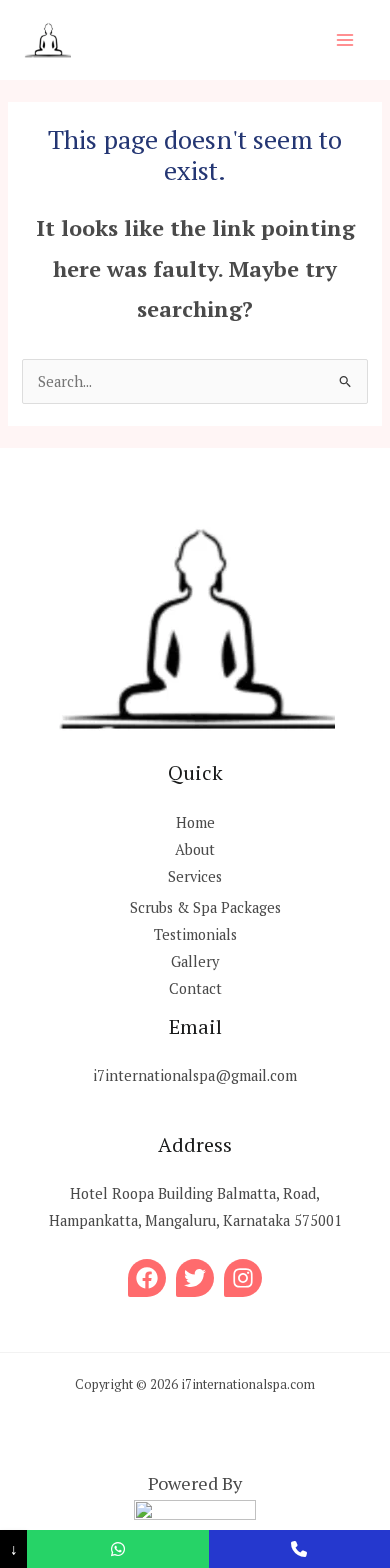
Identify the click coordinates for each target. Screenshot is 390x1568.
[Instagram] (243, 1278)
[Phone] (299, 1549)
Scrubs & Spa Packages (205, 907)
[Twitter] (195, 1278)
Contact (195, 988)
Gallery (195, 961)
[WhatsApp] (117, 1549)
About (195, 849)
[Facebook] (147, 1278)
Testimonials (195, 934)
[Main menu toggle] (345, 40)
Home (195, 822)
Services (195, 876)
